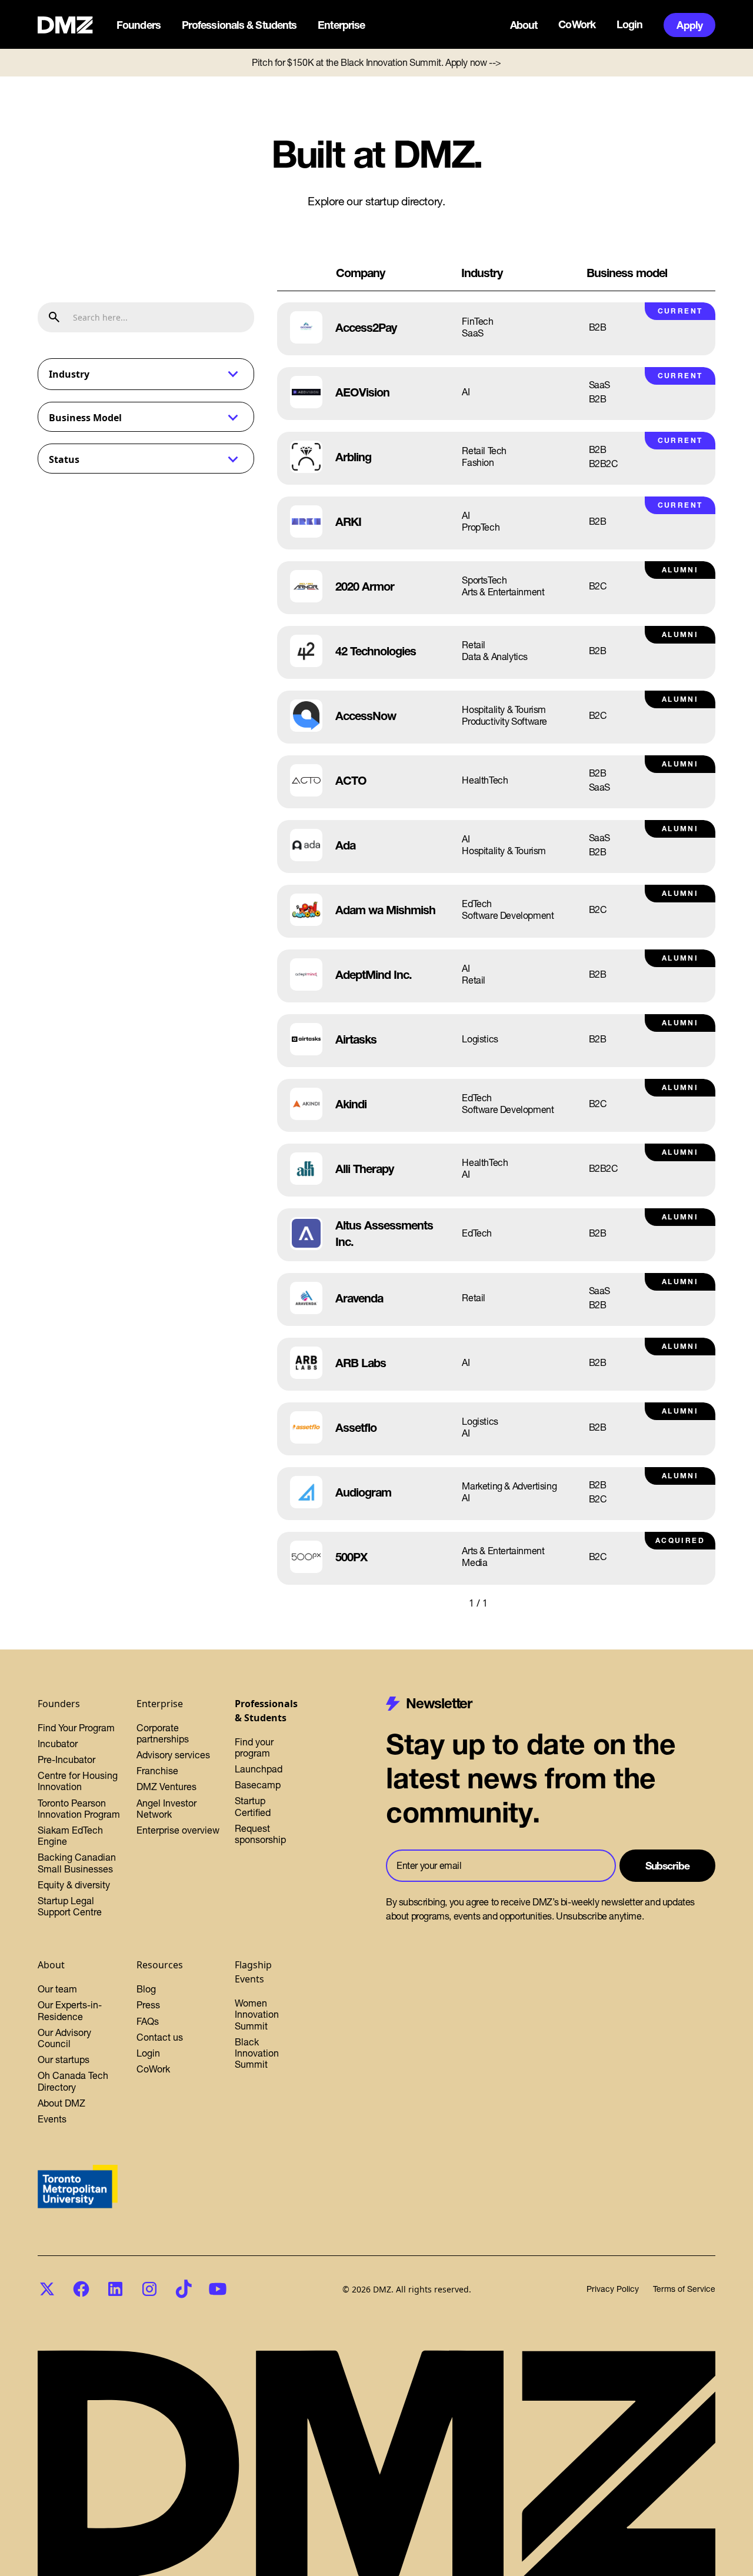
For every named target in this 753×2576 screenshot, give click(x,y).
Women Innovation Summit (257, 2014)
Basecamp (258, 1785)
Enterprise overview (178, 1830)
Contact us (160, 2037)
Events (52, 2119)
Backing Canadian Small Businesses (77, 1863)
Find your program (254, 1747)
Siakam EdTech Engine (70, 1836)
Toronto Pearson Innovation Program (79, 1809)
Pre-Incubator (66, 1759)
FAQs (148, 2021)
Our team (57, 1989)
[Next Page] (511, 1603)
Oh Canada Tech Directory (73, 2081)
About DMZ (61, 2103)
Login (630, 25)
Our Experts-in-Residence (70, 2010)
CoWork (577, 25)
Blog (146, 1989)
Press (148, 2005)
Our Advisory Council (64, 2038)
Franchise (157, 1771)
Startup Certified (253, 1806)
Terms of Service (684, 2289)
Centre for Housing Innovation (78, 1781)
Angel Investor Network (166, 1809)
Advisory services (173, 1755)
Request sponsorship (260, 1834)
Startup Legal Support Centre (70, 1906)
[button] (140, 25)
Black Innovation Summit (257, 2053)
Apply (689, 25)
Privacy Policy (613, 2289)
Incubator (58, 1744)
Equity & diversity (74, 1885)
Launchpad (259, 1769)
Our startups (64, 2060)
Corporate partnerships (163, 1733)
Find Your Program (76, 1728)
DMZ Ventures (166, 1787)
